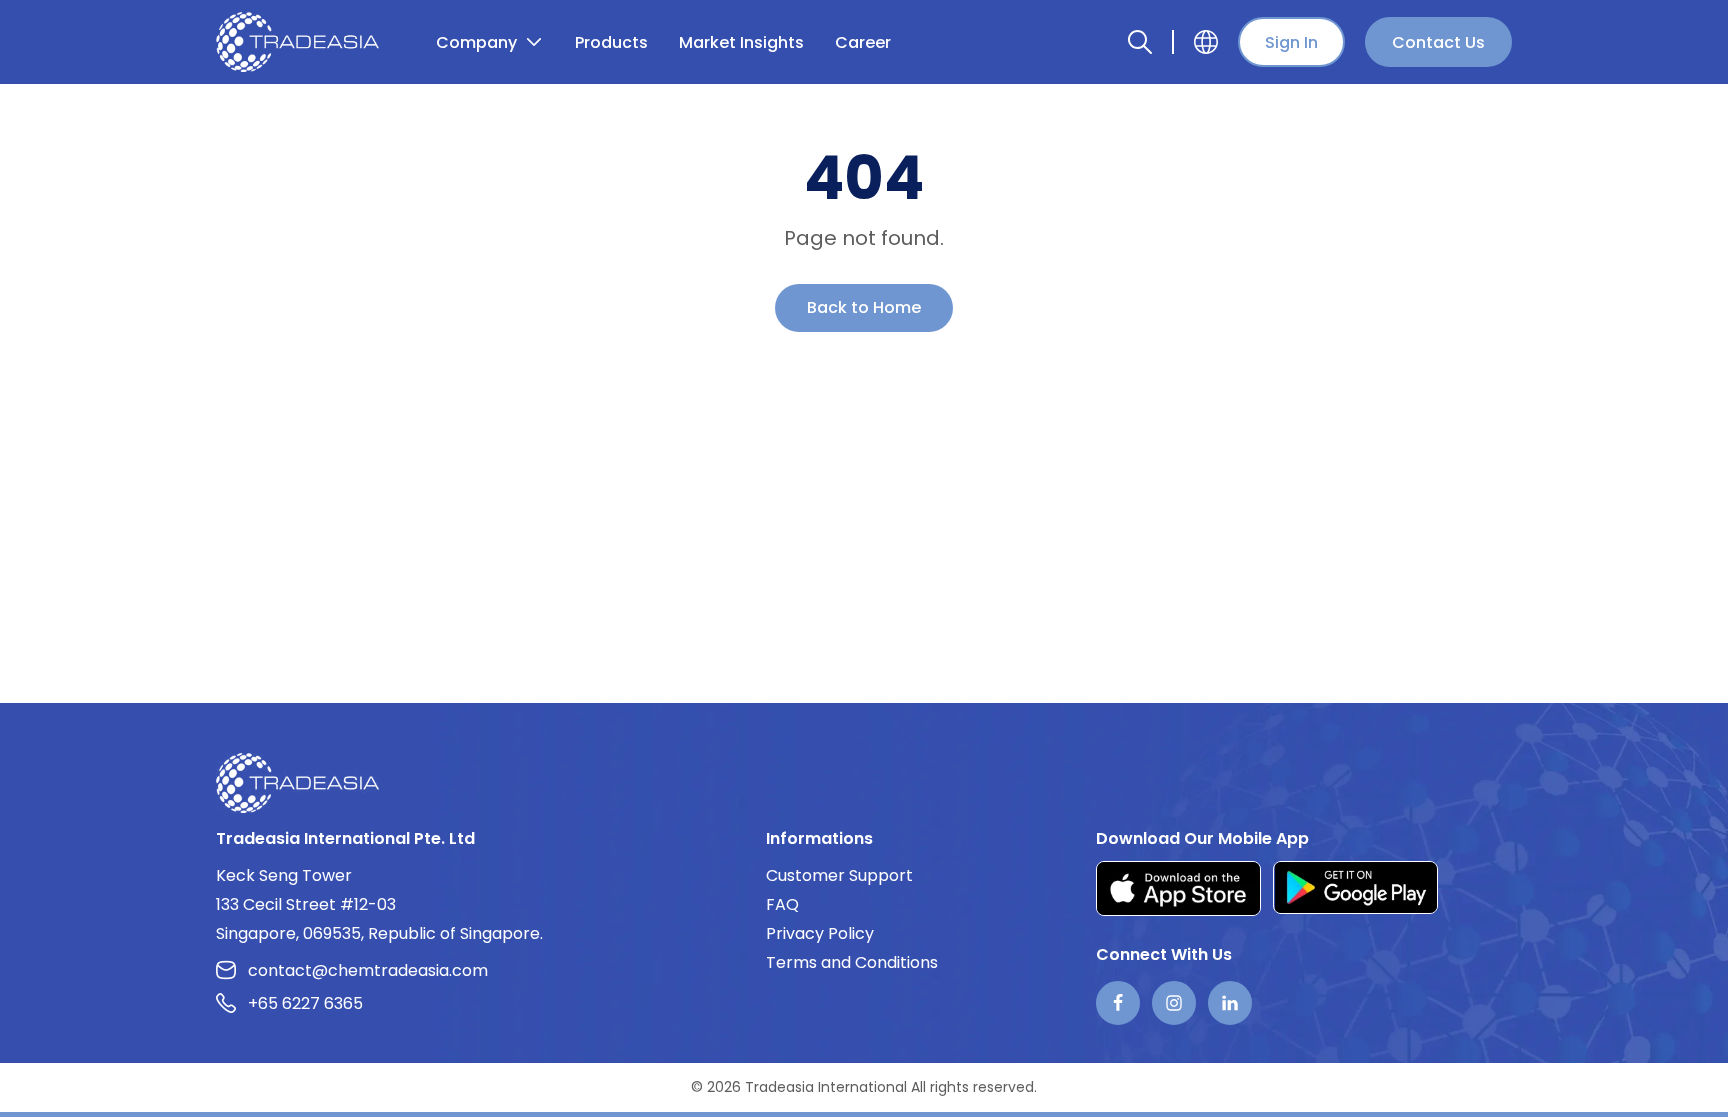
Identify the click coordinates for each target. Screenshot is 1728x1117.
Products (611, 42)
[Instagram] (1174, 1003)
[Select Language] (1206, 42)
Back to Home (864, 307)
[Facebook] (1118, 1003)
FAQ (782, 904)
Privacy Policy (820, 933)
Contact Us (1438, 42)
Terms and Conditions (852, 962)
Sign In (1291, 42)
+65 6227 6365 (305, 1003)
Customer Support (839, 875)
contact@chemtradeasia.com (368, 970)
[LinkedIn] (1230, 1003)
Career (863, 42)
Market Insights (741, 42)
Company (476, 42)
